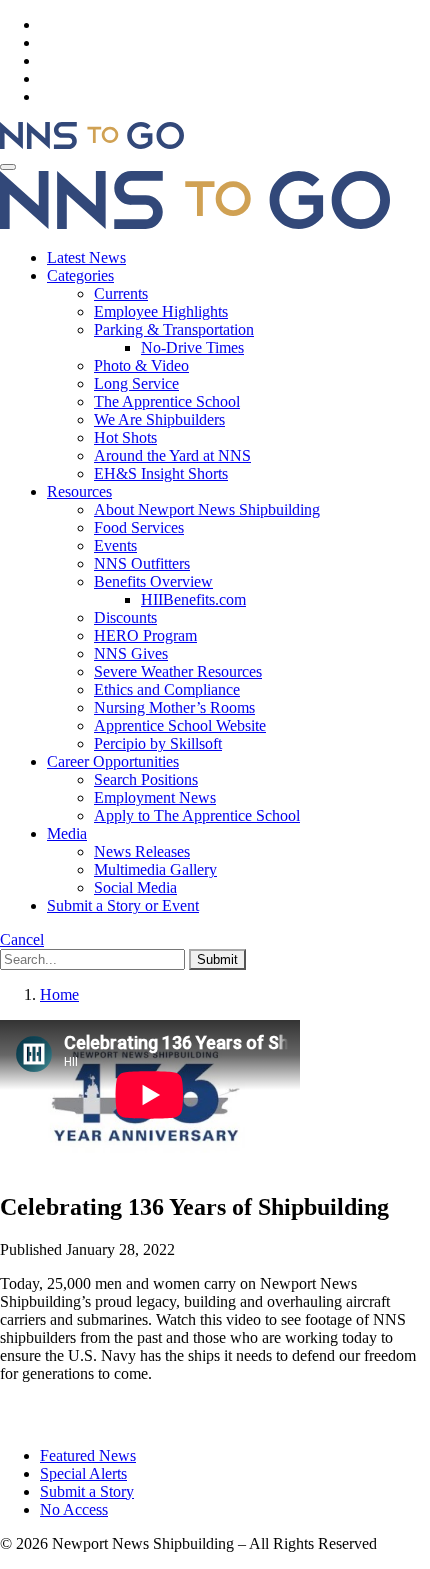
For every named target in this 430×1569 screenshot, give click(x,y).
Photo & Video (141, 365)
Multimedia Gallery (155, 869)
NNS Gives (131, 653)
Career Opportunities (113, 761)
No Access (74, 1509)
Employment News (155, 797)
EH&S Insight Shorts (161, 473)
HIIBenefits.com (193, 599)
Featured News (88, 1455)
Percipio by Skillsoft (158, 743)
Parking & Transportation (174, 329)
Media (67, 833)
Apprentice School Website (180, 725)
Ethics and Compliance (167, 689)
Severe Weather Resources (178, 671)
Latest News (86, 257)
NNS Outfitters (142, 563)
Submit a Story (87, 1491)
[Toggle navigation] (8, 167)
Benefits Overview (153, 581)
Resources (79, 491)
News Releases (142, 851)
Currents (121, 293)
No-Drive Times (192, 347)
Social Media (135, 887)
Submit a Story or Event (123, 905)
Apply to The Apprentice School (197, 815)
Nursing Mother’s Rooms (174, 707)
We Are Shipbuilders (159, 419)
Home (59, 994)
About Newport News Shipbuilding (207, 509)
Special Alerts (83, 1473)
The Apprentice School (167, 401)
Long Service (136, 383)
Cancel (22, 939)
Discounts (125, 617)
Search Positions (146, 779)
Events (115, 545)
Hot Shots (125, 437)
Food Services (139, 527)
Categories (80, 275)
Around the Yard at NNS (172, 455)
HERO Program (145, 635)
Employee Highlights (161, 311)
